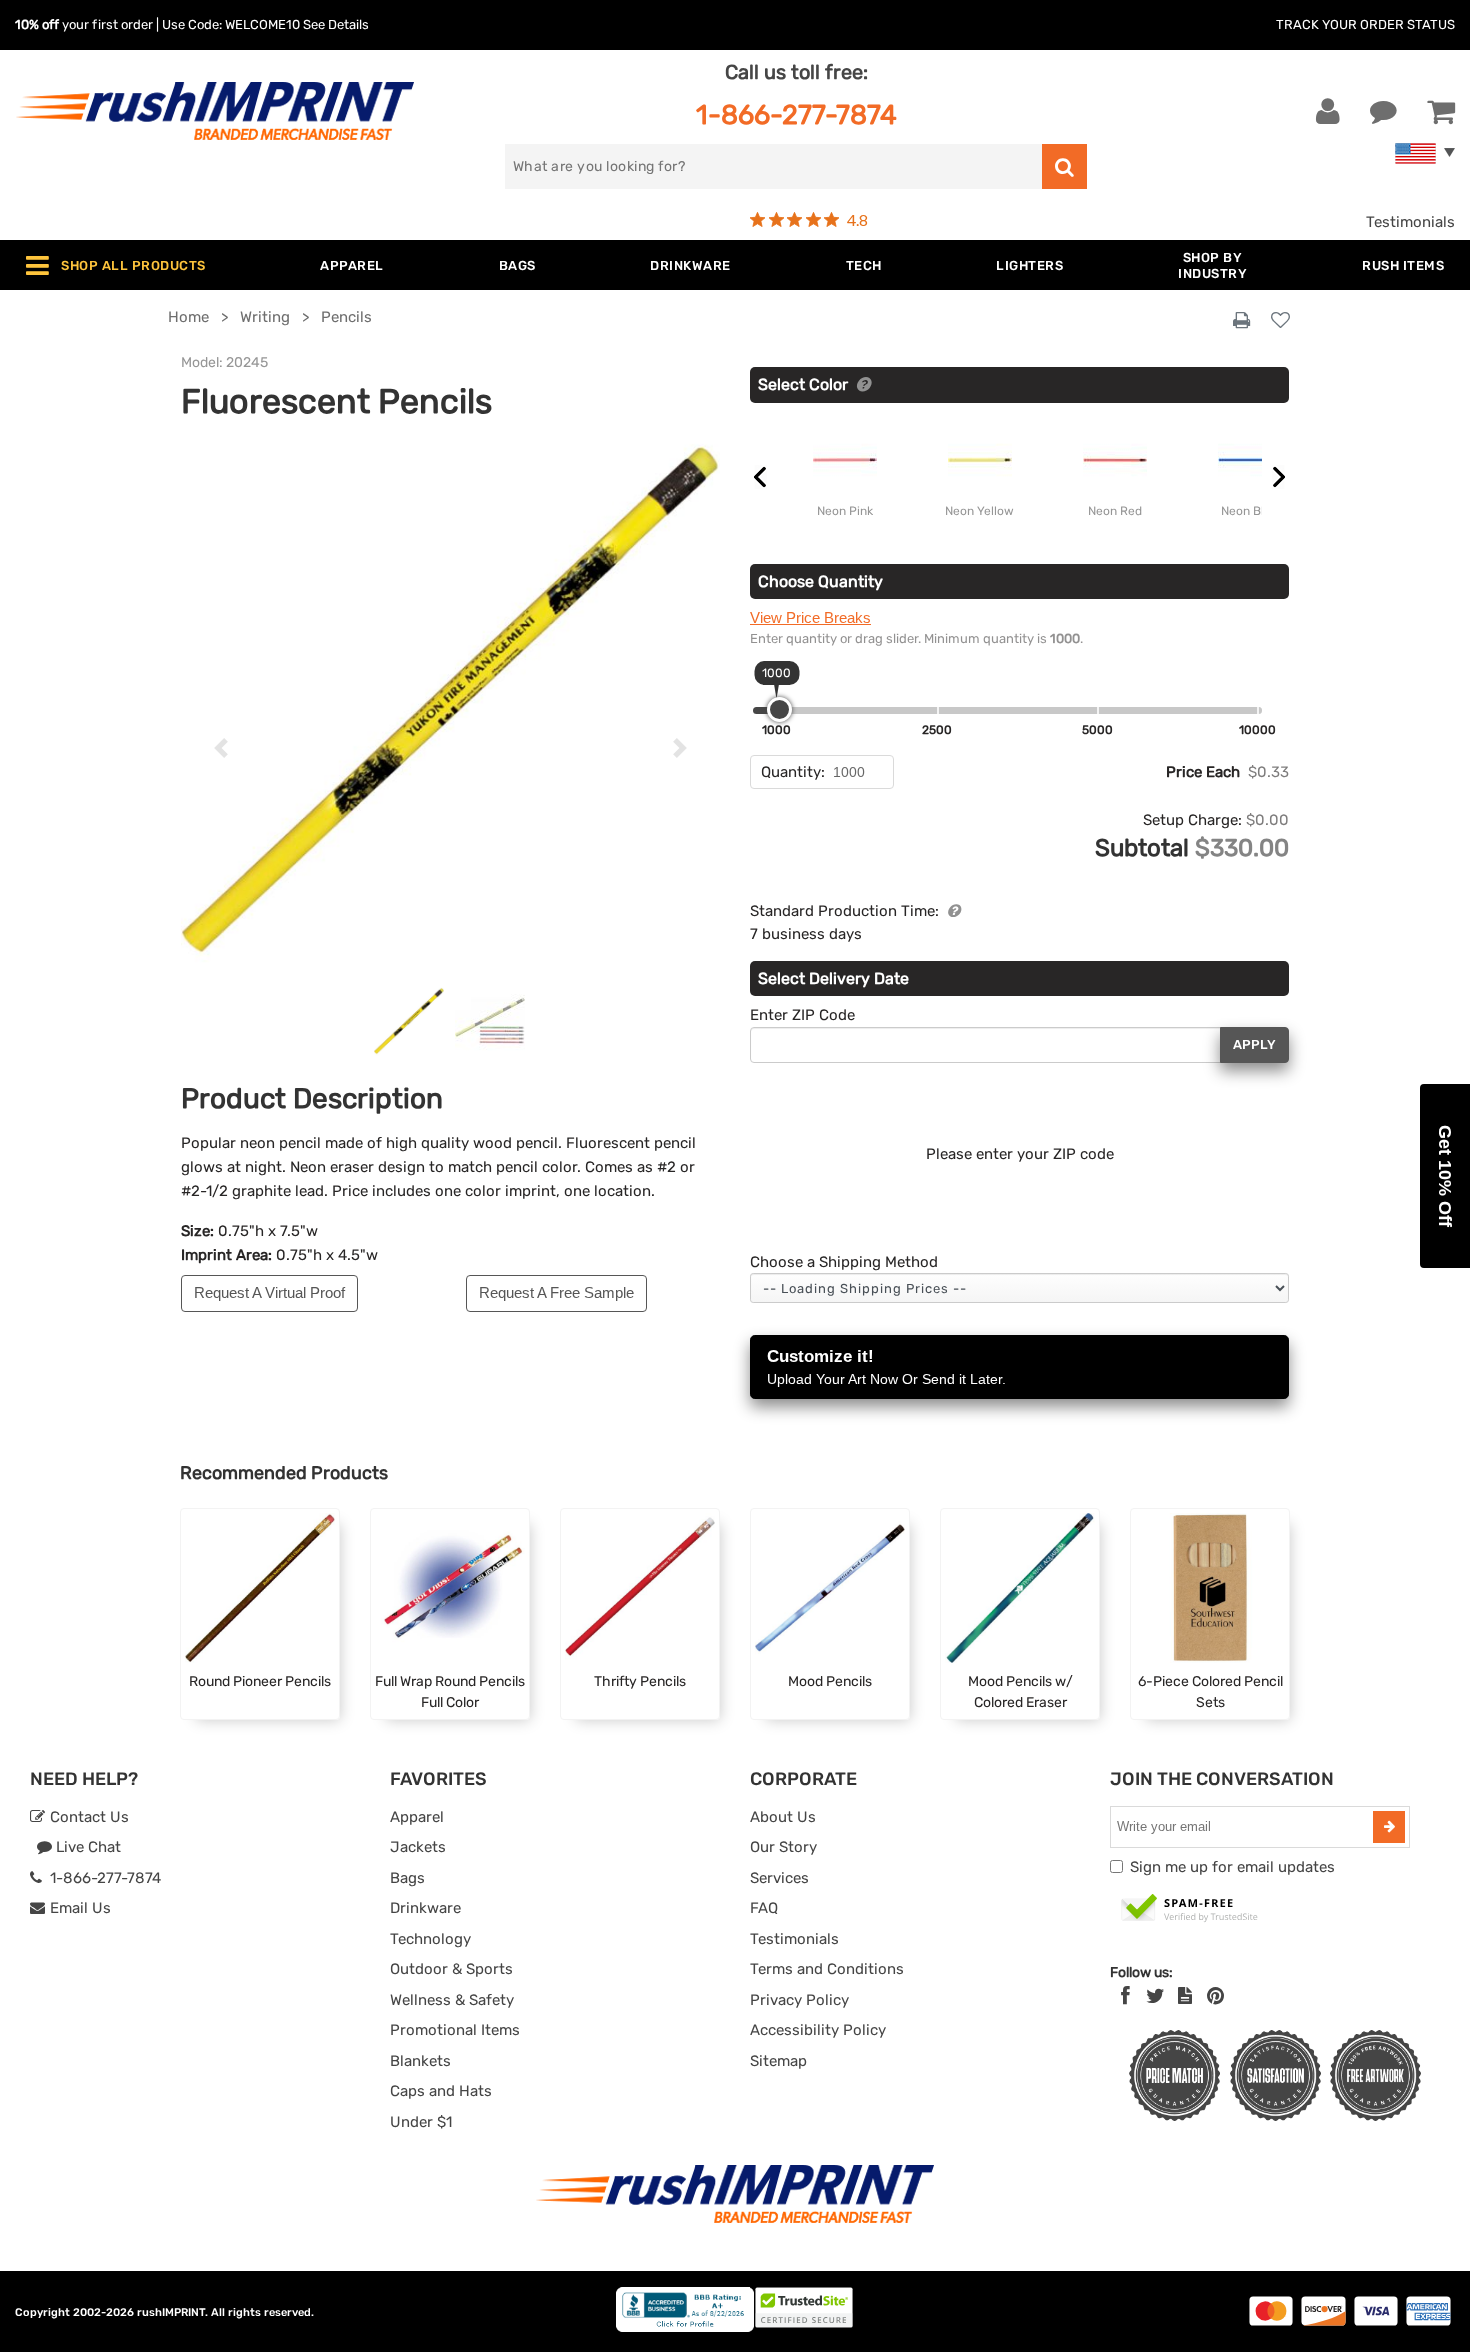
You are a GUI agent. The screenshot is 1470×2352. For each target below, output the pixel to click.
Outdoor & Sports (451, 1969)
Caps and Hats (441, 2091)
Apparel (417, 1817)
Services (779, 1878)
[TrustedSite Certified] (1190, 1909)
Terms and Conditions (827, 1969)
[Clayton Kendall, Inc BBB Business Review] (685, 2327)
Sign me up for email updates (1232, 1867)
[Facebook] (1125, 1996)
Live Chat (86, 1847)
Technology (430, 1939)
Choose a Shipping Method (844, 1262)
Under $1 (421, 2122)
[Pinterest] (1215, 1996)
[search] (1064, 166)
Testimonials (1410, 222)
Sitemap (778, 2061)
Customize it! (886, 1367)
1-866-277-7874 (796, 114)
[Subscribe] (1389, 1827)
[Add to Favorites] (1280, 321)
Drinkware (425, 1908)
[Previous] (221, 748)
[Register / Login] (1328, 112)
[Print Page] (1241, 321)
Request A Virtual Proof (269, 1292)
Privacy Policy (799, 2000)
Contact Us (87, 1817)
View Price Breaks (810, 617)
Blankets (420, 2061)
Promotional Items (455, 2030)
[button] (1445, 1176)
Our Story (783, 1847)
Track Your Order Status (1365, 24)
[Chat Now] (1383, 112)
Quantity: (793, 772)
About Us (783, 1817)
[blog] (1185, 1996)
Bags (407, 1878)
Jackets (418, 1847)
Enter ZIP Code (802, 1015)
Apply (1254, 1044)
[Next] (679, 748)
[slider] (779, 709)
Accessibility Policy (818, 2030)
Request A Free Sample (556, 1292)
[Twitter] (1155, 1996)
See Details (336, 24)
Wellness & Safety (452, 2000)
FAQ (764, 1908)
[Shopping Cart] (1441, 112)
